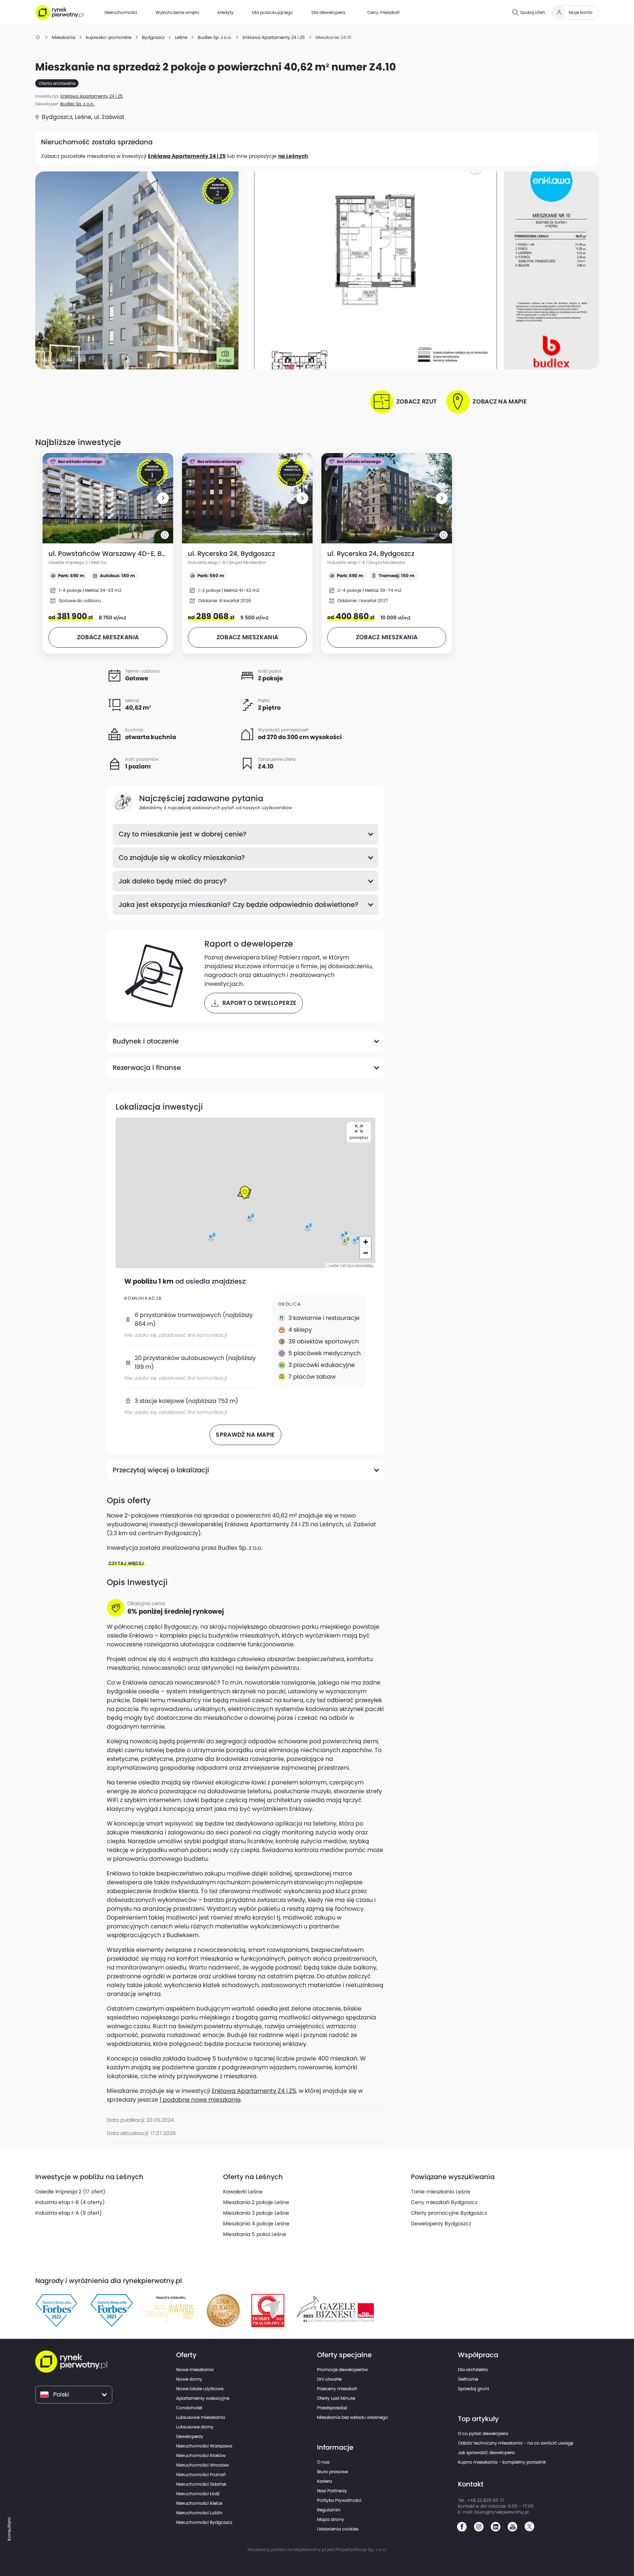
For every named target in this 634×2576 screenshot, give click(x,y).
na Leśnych (293, 156)
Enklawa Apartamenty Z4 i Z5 (187, 156)
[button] (163, 498)
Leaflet (334, 1266)
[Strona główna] (38, 37)
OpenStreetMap (360, 1266)
